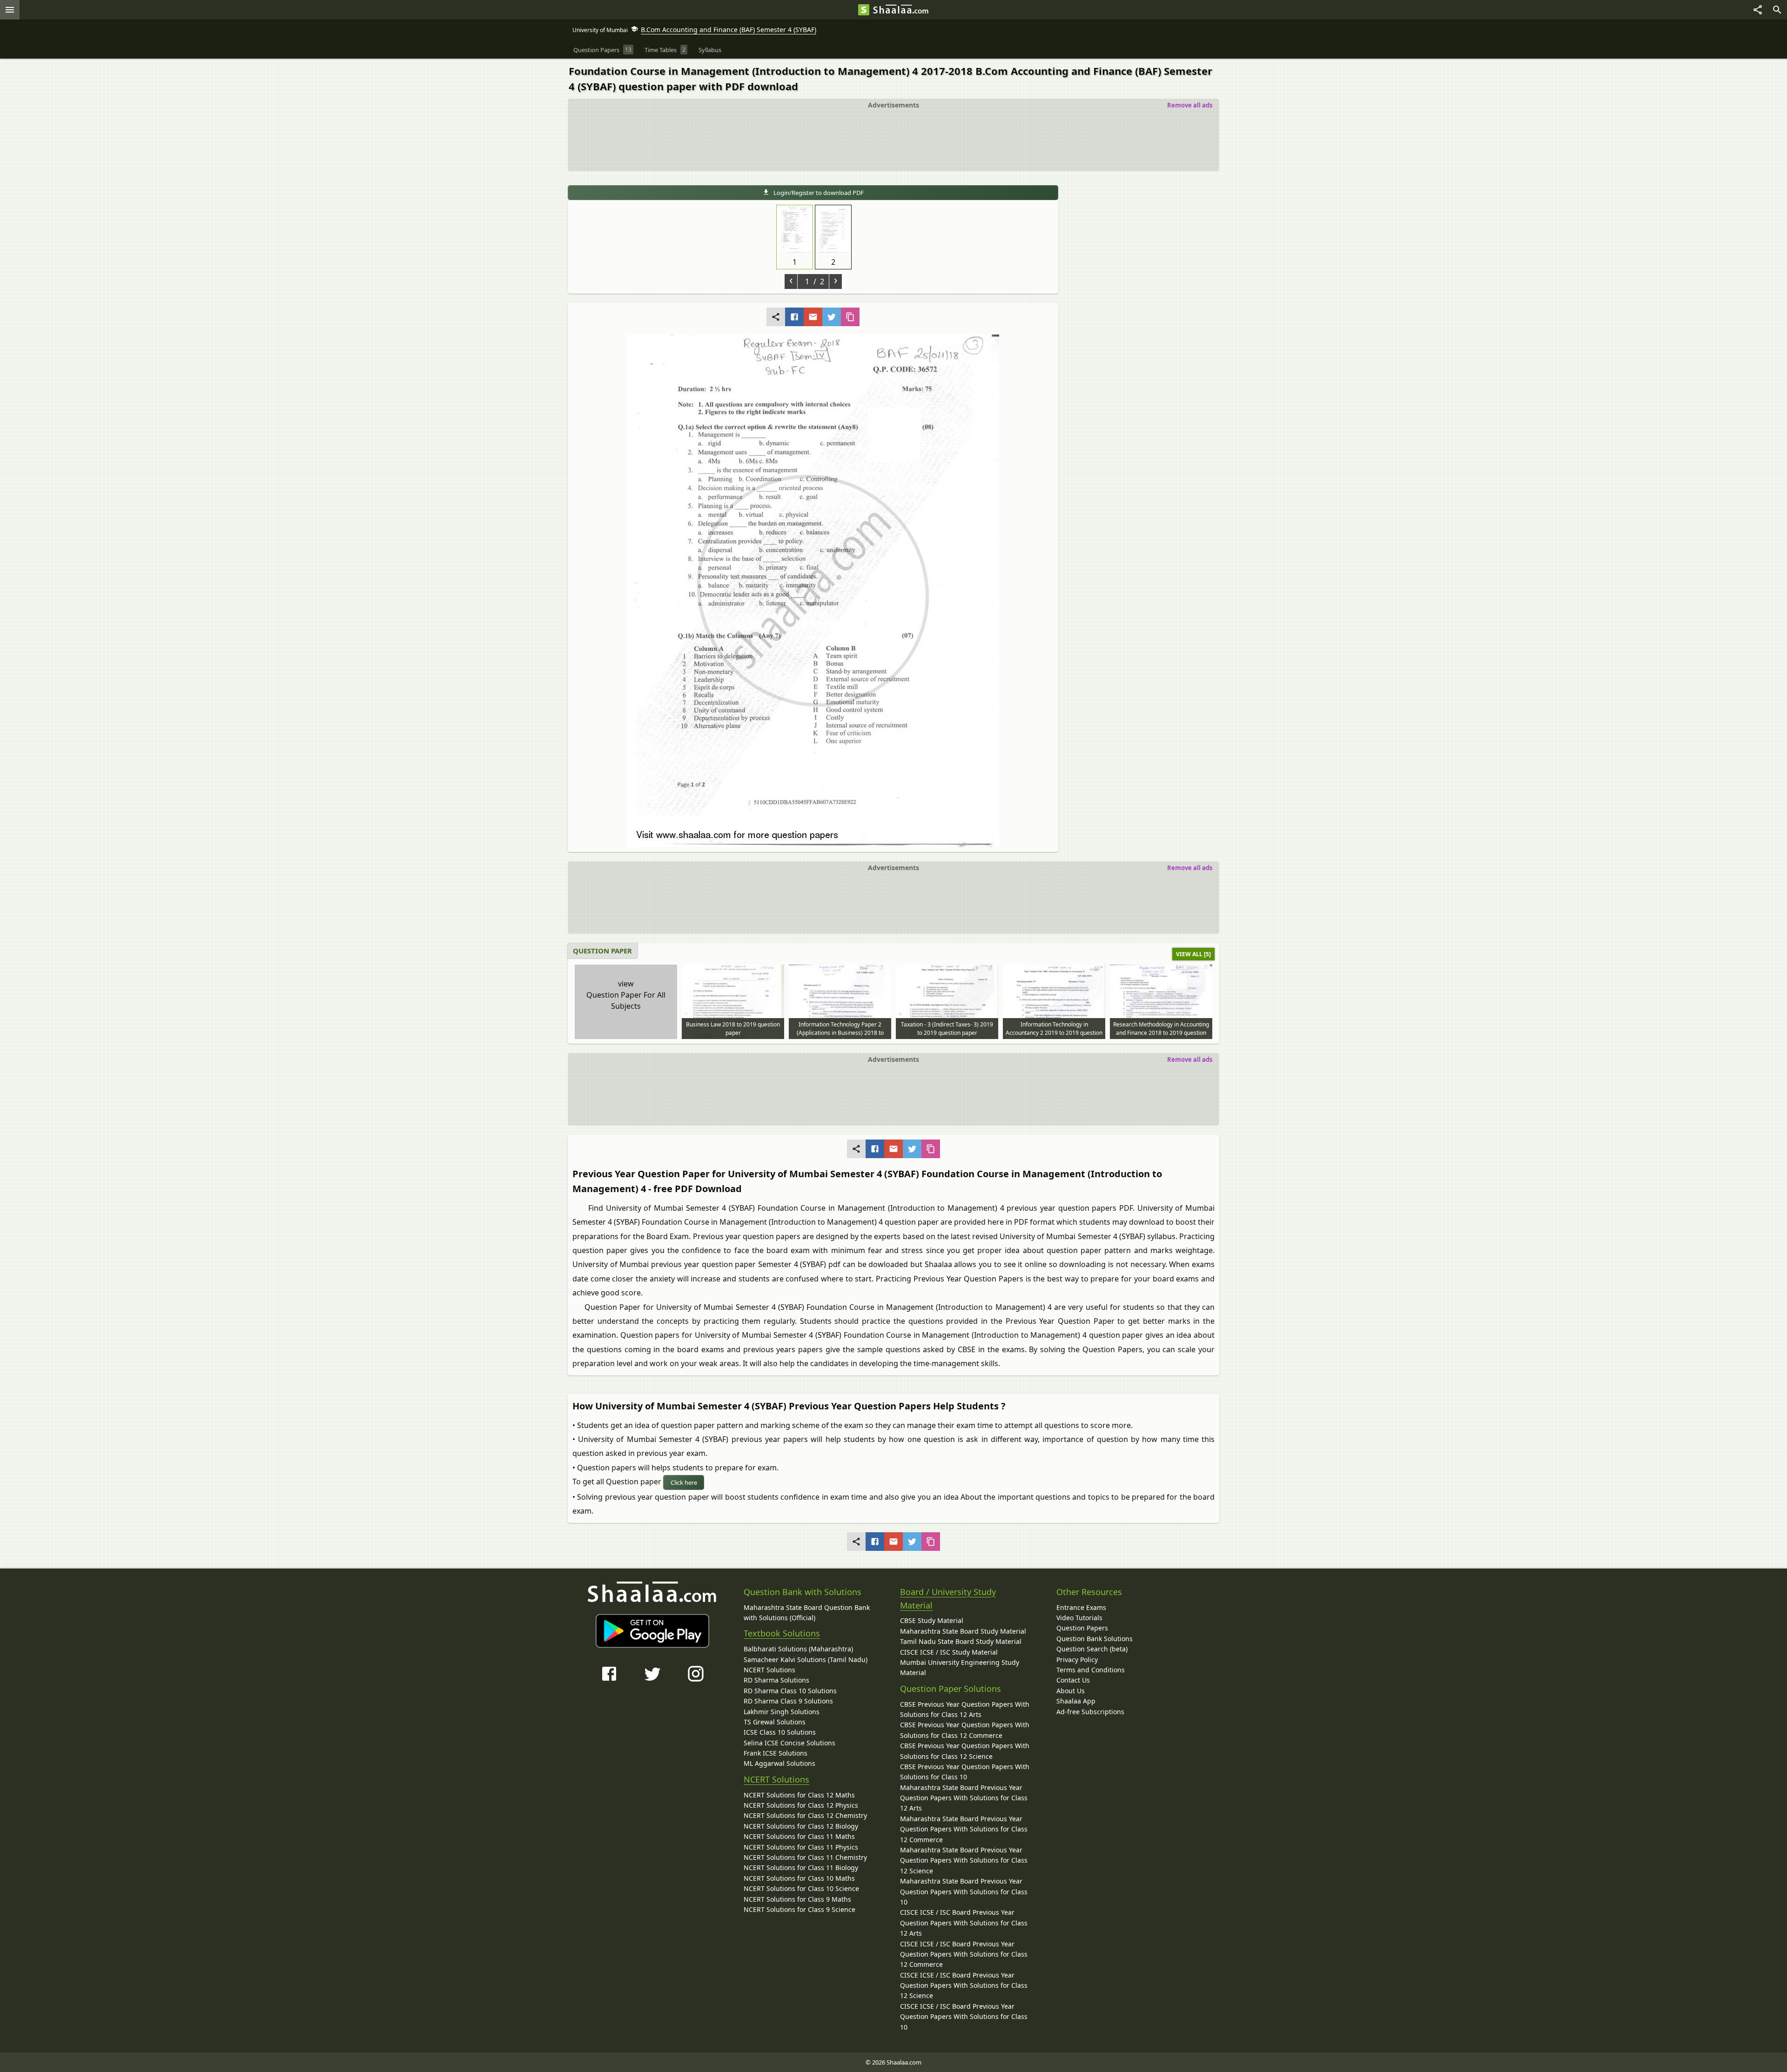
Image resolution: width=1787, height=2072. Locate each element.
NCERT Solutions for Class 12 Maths (799, 1795)
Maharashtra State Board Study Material (963, 1631)
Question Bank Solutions (1095, 1639)
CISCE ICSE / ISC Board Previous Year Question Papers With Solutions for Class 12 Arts (964, 1923)
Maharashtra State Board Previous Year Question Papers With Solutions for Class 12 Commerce (964, 1829)
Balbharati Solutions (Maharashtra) (798, 1649)
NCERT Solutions (769, 1670)
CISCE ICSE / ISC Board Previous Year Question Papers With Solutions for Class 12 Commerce (964, 1954)
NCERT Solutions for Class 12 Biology (801, 1826)
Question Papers (1082, 1628)
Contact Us (1073, 1680)
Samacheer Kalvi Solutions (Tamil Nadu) (806, 1660)
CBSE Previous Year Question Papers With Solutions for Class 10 (965, 1772)
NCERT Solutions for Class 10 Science (801, 1888)
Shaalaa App (1076, 1701)
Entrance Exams (1081, 1607)
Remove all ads (1190, 105)
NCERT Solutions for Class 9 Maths (797, 1899)
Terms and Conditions (1091, 1670)
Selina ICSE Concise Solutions (789, 1743)
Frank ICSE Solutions (776, 1753)
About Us (1071, 1691)
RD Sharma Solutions (776, 1680)
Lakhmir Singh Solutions (782, 1712)
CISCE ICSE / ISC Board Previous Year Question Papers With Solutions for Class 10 (964, 2017)
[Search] (1777, 10)
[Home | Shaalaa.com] (864, 10)
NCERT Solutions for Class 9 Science (799, 1909)
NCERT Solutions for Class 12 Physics (801, 1805)
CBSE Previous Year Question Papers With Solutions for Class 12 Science (965, 1751)
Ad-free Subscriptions (1090, 1712)
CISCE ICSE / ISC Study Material (949, 1652)
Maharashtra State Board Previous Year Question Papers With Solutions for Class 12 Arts (964, 1798)
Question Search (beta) (1092, 1649)
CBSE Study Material (932, 1620)
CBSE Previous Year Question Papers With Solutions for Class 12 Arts (965, 1709)
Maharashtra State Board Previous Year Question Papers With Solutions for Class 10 (964, 1891)
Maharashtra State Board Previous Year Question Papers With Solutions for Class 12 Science (964, 1860)
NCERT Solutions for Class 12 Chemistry (805, 1815)
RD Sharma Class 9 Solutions (788, 1701)
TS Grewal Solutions (775, 1722)
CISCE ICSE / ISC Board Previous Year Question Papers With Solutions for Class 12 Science (964, 1985)
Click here (684, 1482)
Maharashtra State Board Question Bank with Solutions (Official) (807, 1613)
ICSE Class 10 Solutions (780, 1732)
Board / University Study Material (948, 1599)
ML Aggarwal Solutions (779, 1763)
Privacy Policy (1077, 1660)
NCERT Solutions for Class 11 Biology (801, 1867)
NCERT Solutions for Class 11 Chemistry (805, 1857)
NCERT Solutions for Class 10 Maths (799, 1878)
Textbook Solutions (782, 1633)
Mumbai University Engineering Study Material (960, 1667)
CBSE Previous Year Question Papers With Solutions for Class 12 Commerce (965, 1730)
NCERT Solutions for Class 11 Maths (799, 1836)
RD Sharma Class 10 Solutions (790, 1691)
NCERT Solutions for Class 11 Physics (801, 1847)
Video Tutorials (1079, 1618)
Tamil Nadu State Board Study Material (961, 1641)
